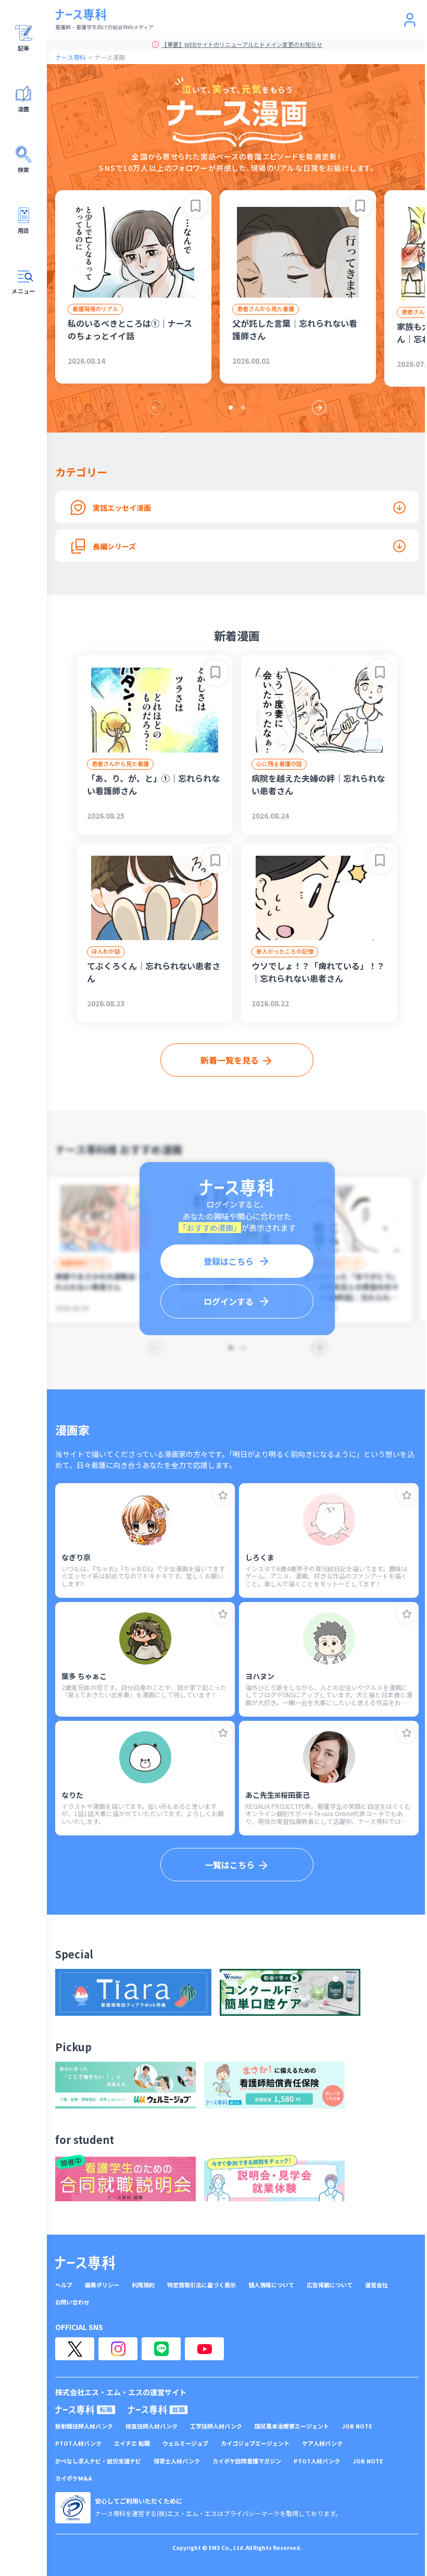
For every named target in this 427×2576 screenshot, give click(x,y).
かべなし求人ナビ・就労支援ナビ (98, 2461)
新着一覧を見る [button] (230, 1060)
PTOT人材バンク (78, 2443)
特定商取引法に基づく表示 (202, 2285)
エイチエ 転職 (132, 2443)
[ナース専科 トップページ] (85, 2263)
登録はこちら (229, 1261)
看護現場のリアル (95, 309)
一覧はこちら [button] (230, 1865)
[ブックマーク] (196, 206)
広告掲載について (330, 2285)
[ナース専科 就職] (158, 2410)
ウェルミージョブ (185, 2443)
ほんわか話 (106, 951)
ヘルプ (64, 2285)
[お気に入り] (223, 1495)
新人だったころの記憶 (285, 951)
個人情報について (271, 2285)
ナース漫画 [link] (110, 57)
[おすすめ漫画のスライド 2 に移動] (243, 408)
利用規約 (143, 2285)
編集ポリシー (102, 2285)
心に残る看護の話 (279, 763)
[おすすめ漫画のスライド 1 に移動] (231, 408)
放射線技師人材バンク (84, 2426)
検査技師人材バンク (152, 2426)
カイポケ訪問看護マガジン (247, 2461)
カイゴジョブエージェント (255, 2443)
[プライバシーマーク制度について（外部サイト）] (73, 2508)
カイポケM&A (74, 2478)
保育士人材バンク (177, 2461)
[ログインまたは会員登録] (410, 20)
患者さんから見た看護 (266, 309)
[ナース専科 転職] (85, 2410)
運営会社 (376, 2285)
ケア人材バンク (322, 2443)
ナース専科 (71, 57)
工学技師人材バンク (216, 2426)
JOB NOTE (357, 2426)
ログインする (229, 1301)
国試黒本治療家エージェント (292, 2426)
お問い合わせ (72, 2302)
